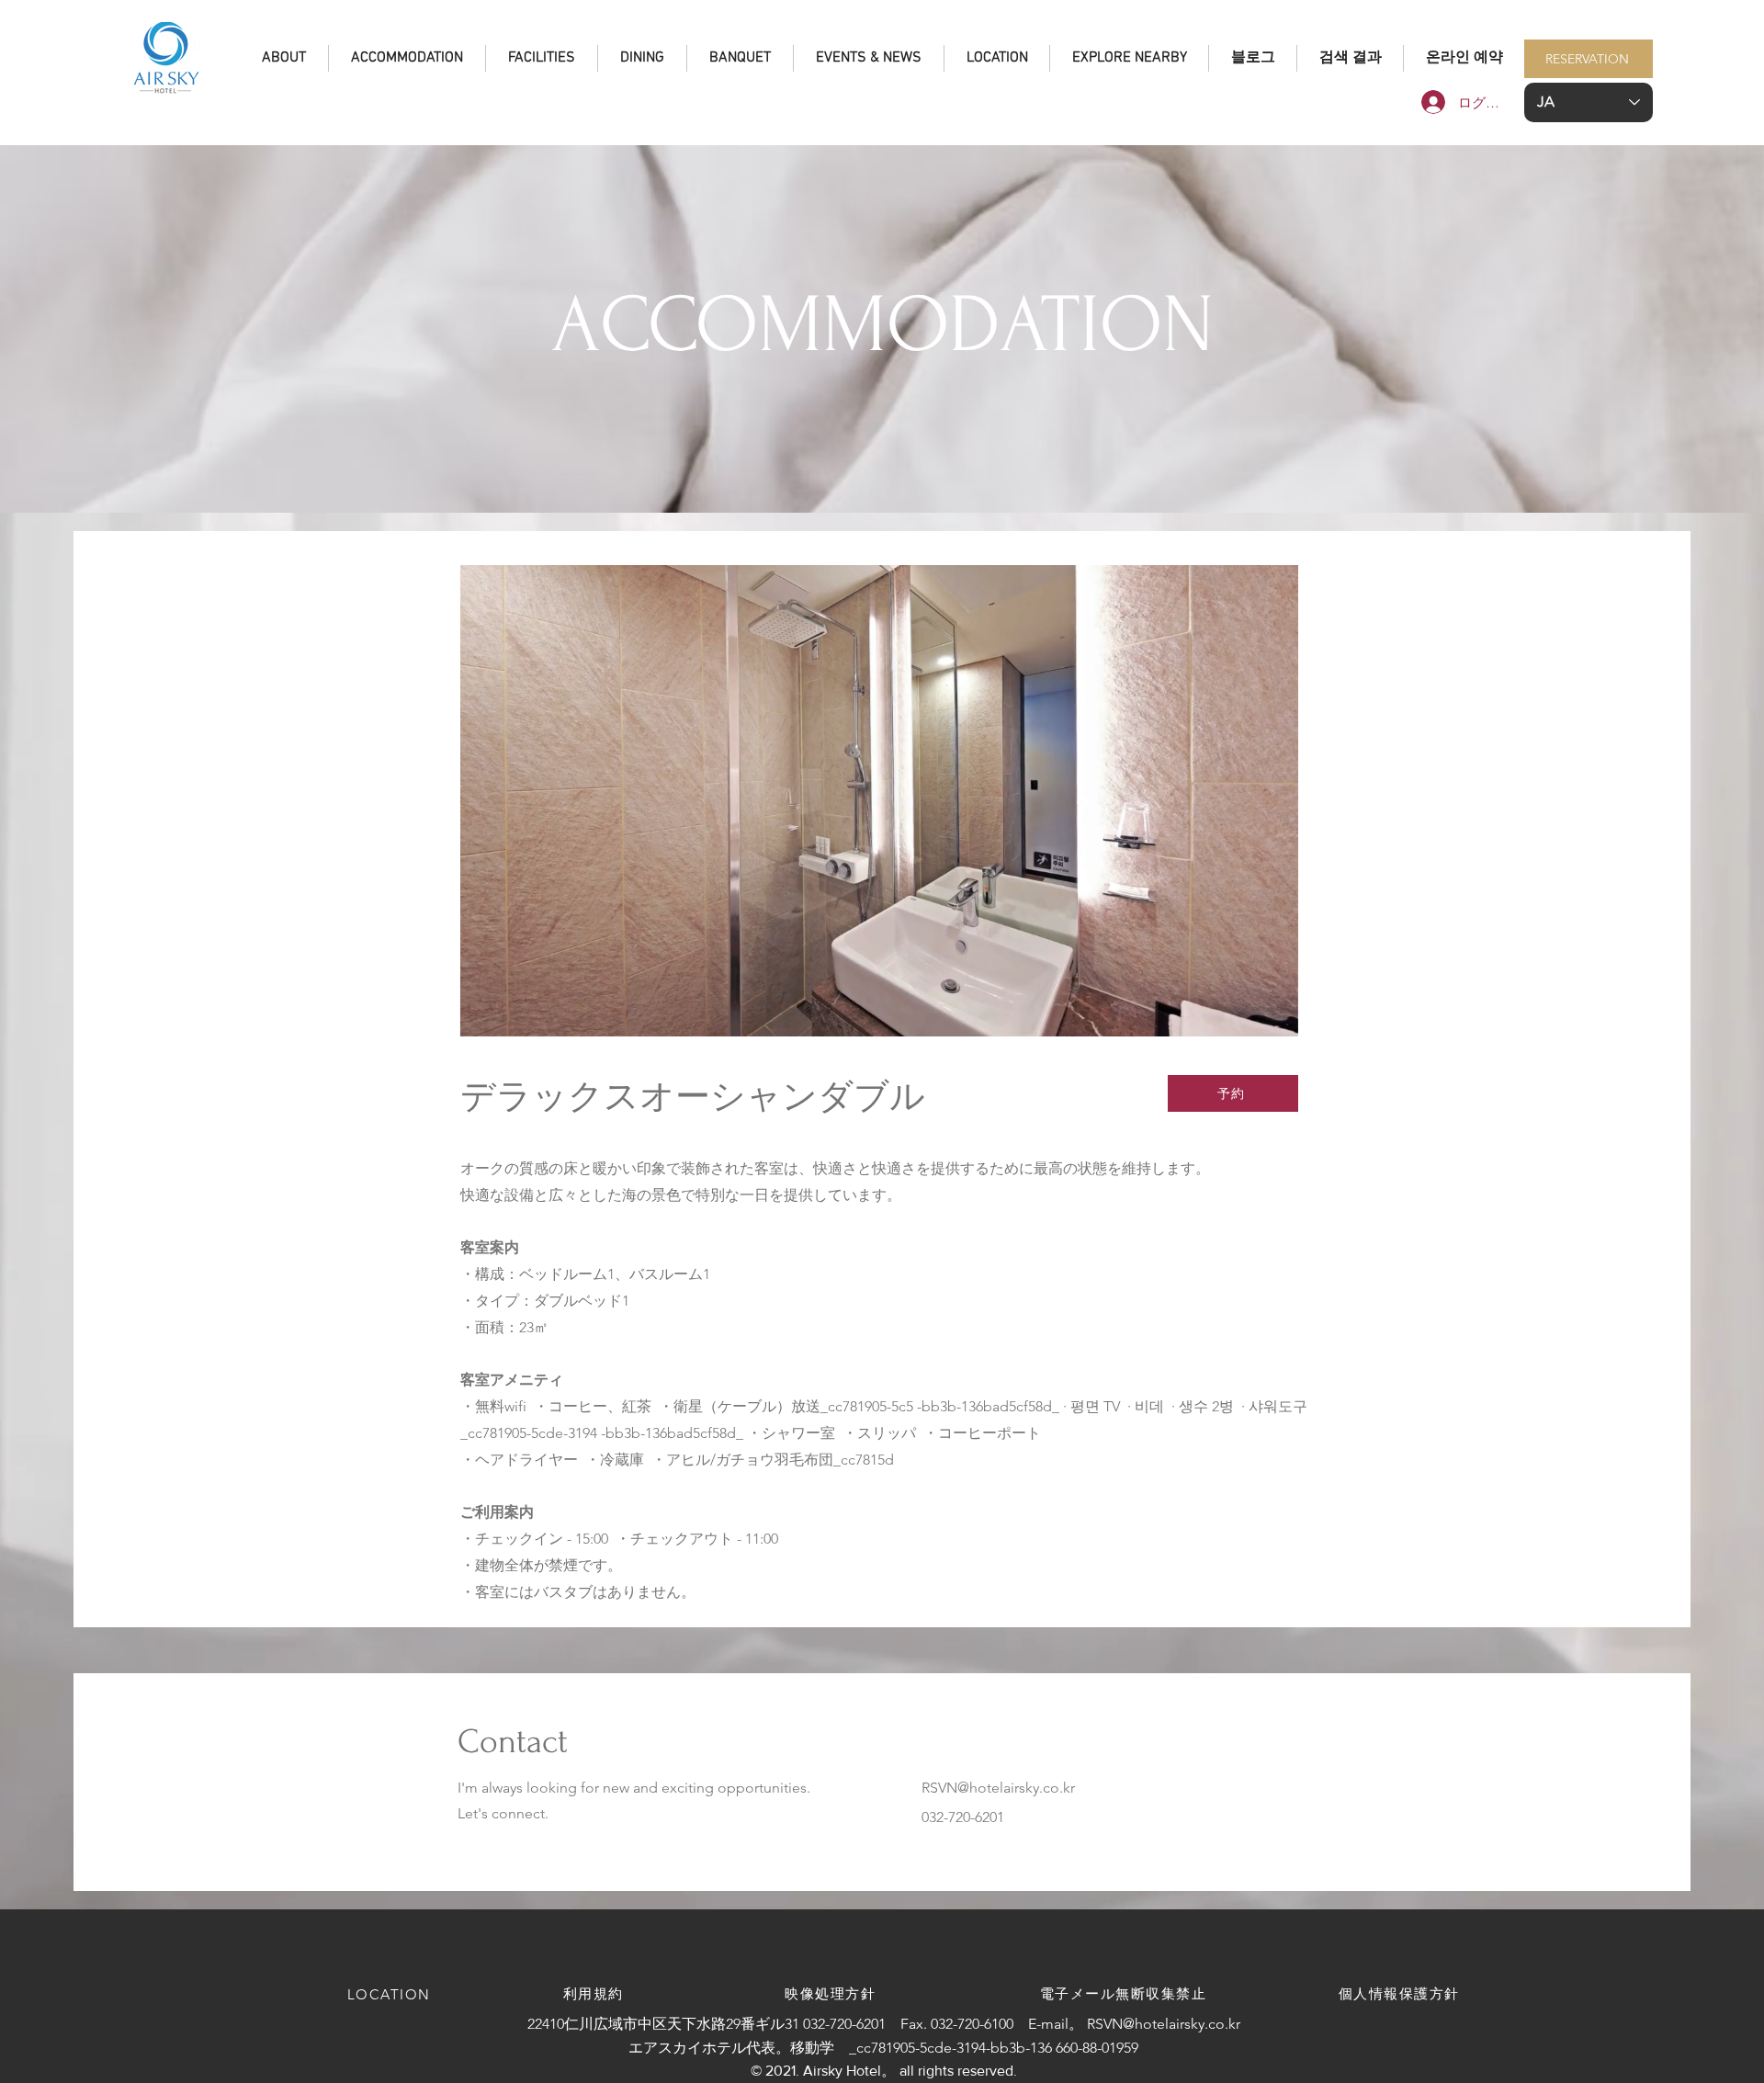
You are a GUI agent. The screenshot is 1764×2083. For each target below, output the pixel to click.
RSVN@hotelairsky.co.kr (998, 1788)
